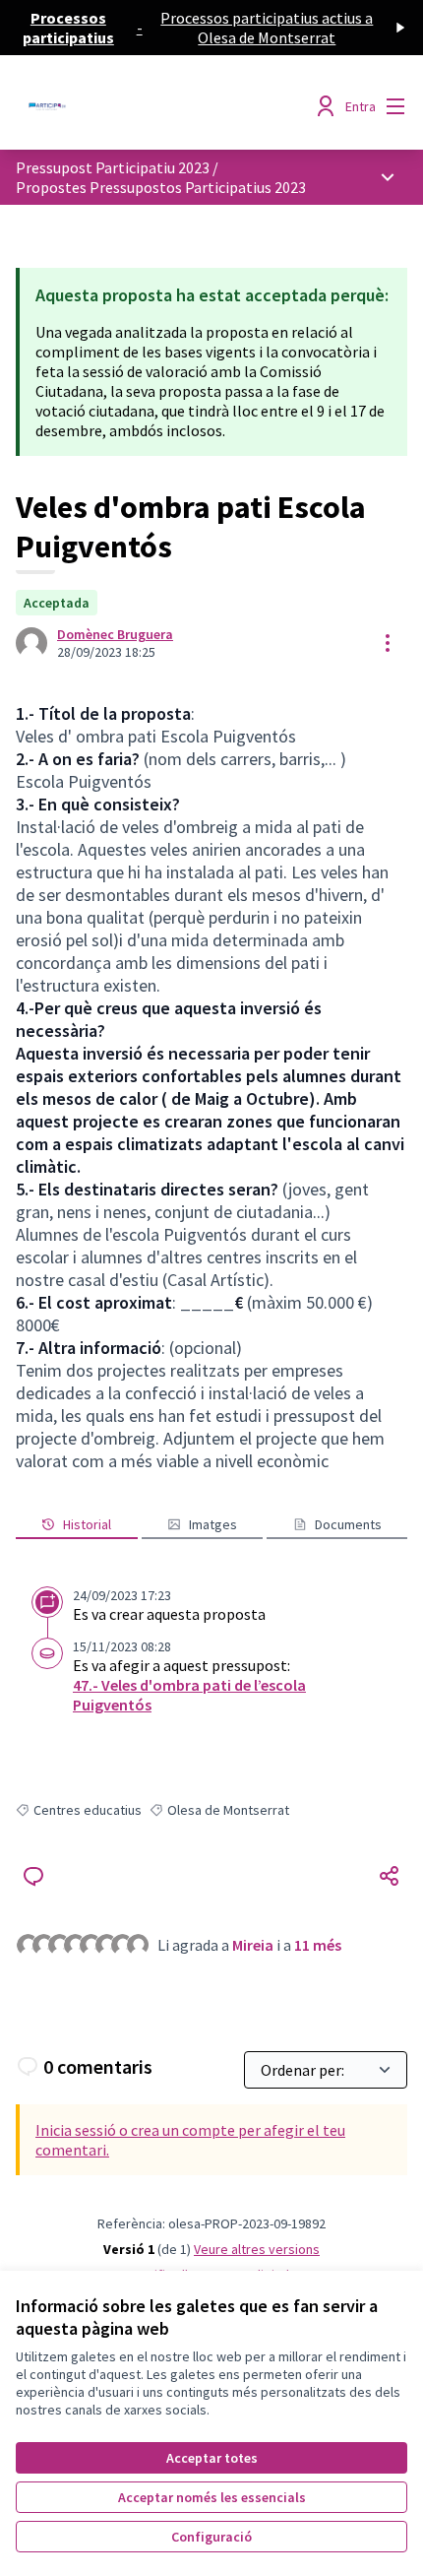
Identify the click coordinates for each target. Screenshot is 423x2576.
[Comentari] (33, 1876)
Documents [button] (348, 1524)
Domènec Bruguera (115, 634)
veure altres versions (257, 2249)
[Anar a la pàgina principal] (161, 106)
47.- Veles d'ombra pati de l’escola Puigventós (189, 1695)
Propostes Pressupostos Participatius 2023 (161, 187)
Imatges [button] (213, 1524)
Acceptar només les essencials (212, 2497)
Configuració (211, 2537)
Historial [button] (87, 1524)
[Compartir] (390, 1876)
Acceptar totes (212, 2458)
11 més (318, 1945)
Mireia (253, 1945)
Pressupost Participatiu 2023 (113, 167)
